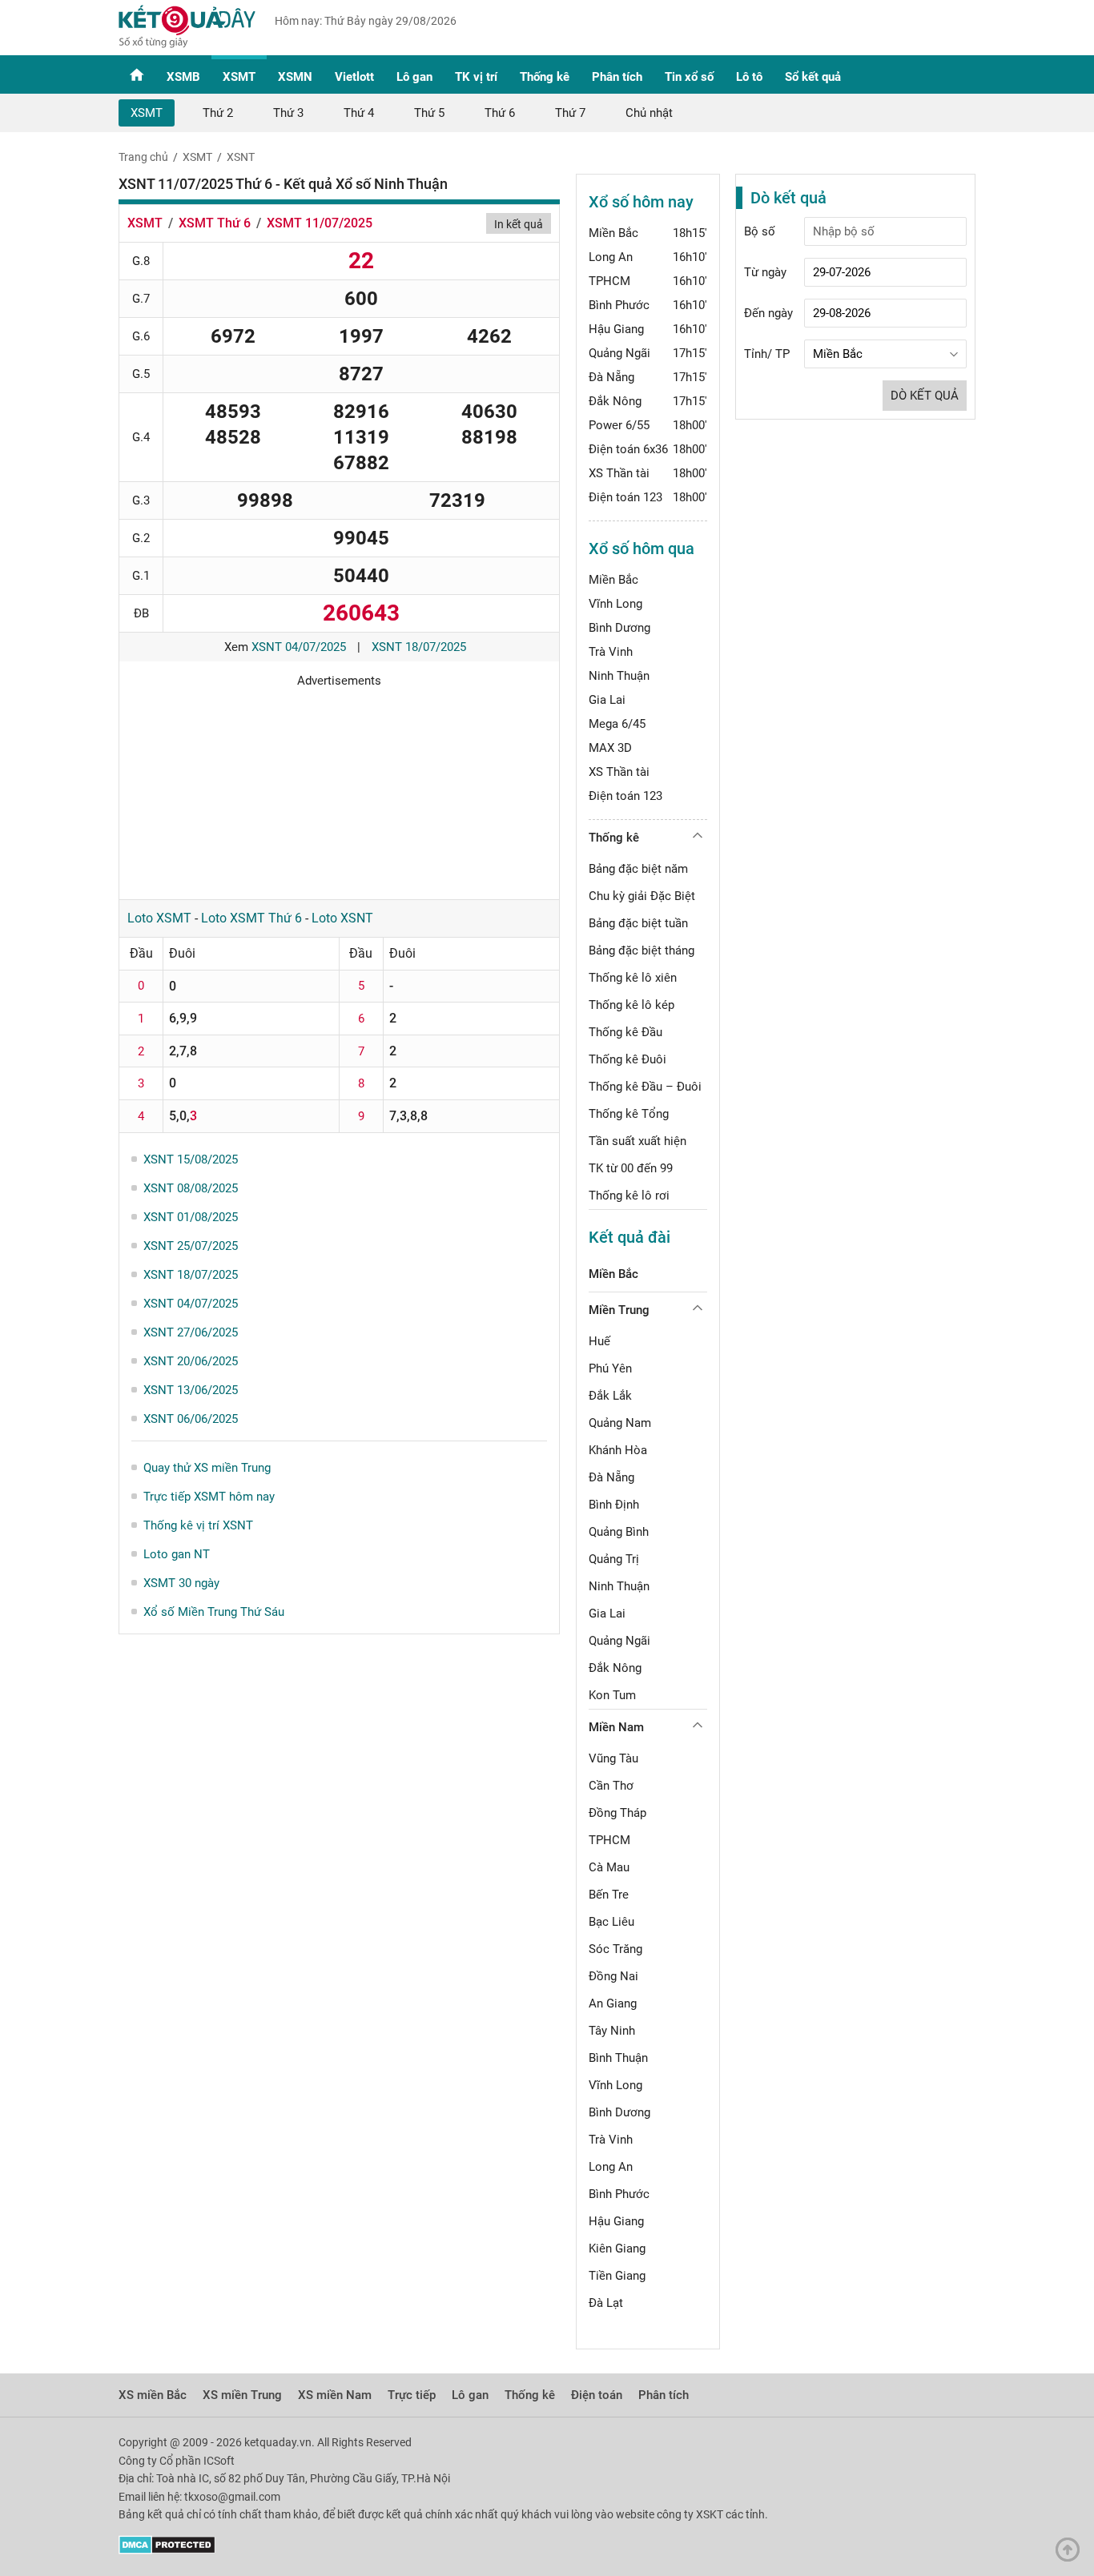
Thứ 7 (570, 113)
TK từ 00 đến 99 (631, 1168)
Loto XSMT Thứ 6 (251, 918)
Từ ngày (765, 272)
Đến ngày (768, 313)
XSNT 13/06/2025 (191, 1390)
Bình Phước (619, 305)
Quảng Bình (619, 1532)
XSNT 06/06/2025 (191, 1419)
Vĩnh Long (615, 604)
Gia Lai (607, 700)
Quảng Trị (614, 1559)
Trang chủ (143, 157)
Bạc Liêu (611, 1922)
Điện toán (597, 2395)
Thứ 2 (218, 113)
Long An (611, 257)
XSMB (183, 77)
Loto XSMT (159, 918)
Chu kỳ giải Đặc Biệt (642, 896)
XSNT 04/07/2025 (299, 647)
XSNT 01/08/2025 (191, 1217)
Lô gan (414, 77)
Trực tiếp (412, 2395)
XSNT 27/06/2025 (191, 1332)
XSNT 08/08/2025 (191, 1188)
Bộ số (760, 231)
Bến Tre (609, 1895)
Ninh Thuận (619, 676)
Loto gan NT (177, 1554)
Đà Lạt (606, 2303)
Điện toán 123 (625, 497)
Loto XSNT (342, 918)
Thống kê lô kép (631, 1005)
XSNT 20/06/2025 (191, 1361)
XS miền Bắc (153, 2395)
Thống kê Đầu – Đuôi (645, 1087)
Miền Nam (616, 1727)
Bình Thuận (618, 2058)
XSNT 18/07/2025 (419, 647)
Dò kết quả (925, 396)
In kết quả (519, 224)
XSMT (239, 77)
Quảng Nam (620, 1423)
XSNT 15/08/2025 (191, 1159)
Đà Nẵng (611, 377)
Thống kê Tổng (629, 1114)
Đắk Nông (615, 401)
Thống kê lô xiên (633, 978)
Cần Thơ (611, 1786)
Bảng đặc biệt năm (638, 869)
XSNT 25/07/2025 (191, 1246)
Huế (599, 1341)
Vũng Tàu (613, 1758)
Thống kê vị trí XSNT (198, 1525)
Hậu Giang (616, 329)
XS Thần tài (619, 473)
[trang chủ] (187, 44)
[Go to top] (1072, 2554)
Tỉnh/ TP (767, 354)
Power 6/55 (619, 425)
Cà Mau (609, 1867)
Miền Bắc (613, 233)
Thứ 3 (288, 113)
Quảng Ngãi (619, 353)
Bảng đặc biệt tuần (638, 923)
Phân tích (617, 77)
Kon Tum (612, 1695)
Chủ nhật (649, 113)
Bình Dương (619, 628)
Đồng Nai (613, 1976)
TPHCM (609, 281)
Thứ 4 (359, 113)
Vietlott (354, 77)
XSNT (241, 157)
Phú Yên (610, 1368)
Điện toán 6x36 (628, 449)
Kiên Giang (617, 2248)
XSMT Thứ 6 (215, 223)
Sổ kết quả (813, 77)
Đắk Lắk (610, 1396)
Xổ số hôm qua (642, 549)
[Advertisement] (339, 788)
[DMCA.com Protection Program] (167, 2550)
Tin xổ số (689, 77)
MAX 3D (610, 748)
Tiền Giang (617, 2276)
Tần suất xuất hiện (637, 1141)
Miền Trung (619, 1310)
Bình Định (614, 1505)
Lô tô (749, 77)
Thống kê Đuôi (627, 1059)
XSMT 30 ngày (181, 1583)
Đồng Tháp (617, 1813)
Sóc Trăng (615, 1949)
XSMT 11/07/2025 (320, 223)
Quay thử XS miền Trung (207, 1468)
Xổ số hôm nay (641, 202)
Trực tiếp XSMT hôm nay (209, 1497)
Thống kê (545, 77)
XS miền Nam (335, 2395)
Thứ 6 (500, 113)
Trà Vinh (611, 652)
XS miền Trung (242, 2395)
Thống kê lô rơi (629, 1196)
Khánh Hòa (618, 1450)
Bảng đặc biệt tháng (642, 950)
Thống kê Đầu (625, 1032)
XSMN (295, 77)
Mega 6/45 (617, 724)
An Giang (613, 2003)
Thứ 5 (429, 113)
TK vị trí (476, 77)
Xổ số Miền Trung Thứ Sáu (214, 1612)
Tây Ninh (612, 2031)
